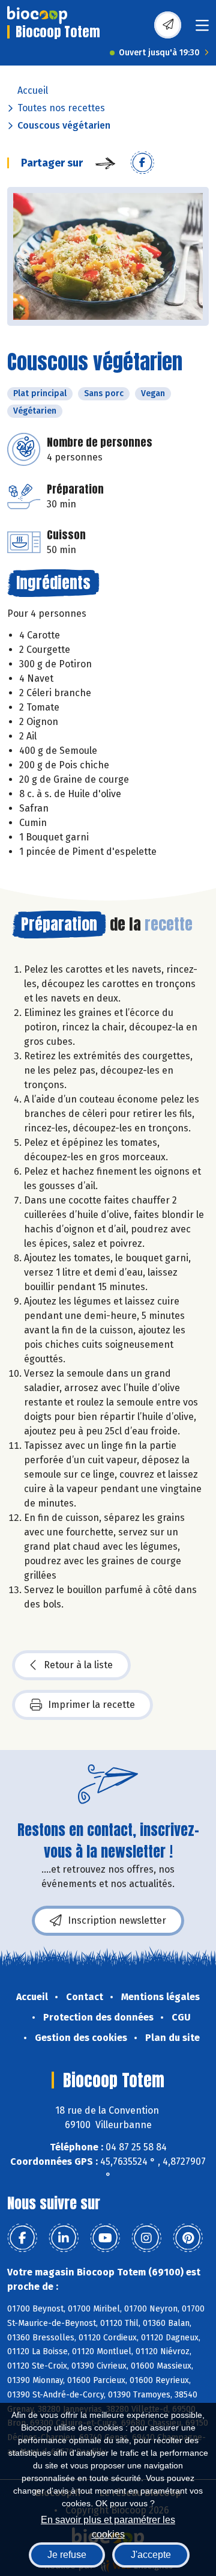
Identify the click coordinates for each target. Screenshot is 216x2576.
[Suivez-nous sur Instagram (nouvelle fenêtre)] (146, 2238)
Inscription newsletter (117, 1920)
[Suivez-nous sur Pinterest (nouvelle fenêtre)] (188, 2238)
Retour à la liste (78, 1665)
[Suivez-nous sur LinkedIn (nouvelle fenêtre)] (64, 2238)
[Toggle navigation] (202, 29)
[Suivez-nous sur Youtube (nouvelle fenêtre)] (105, 2238)
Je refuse (67, 2555)
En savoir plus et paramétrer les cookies (108, 2526)
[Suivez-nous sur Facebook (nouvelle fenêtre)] (22, 2238)
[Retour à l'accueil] (37, 15)
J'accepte (151, 2555)
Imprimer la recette (91, 1705)
